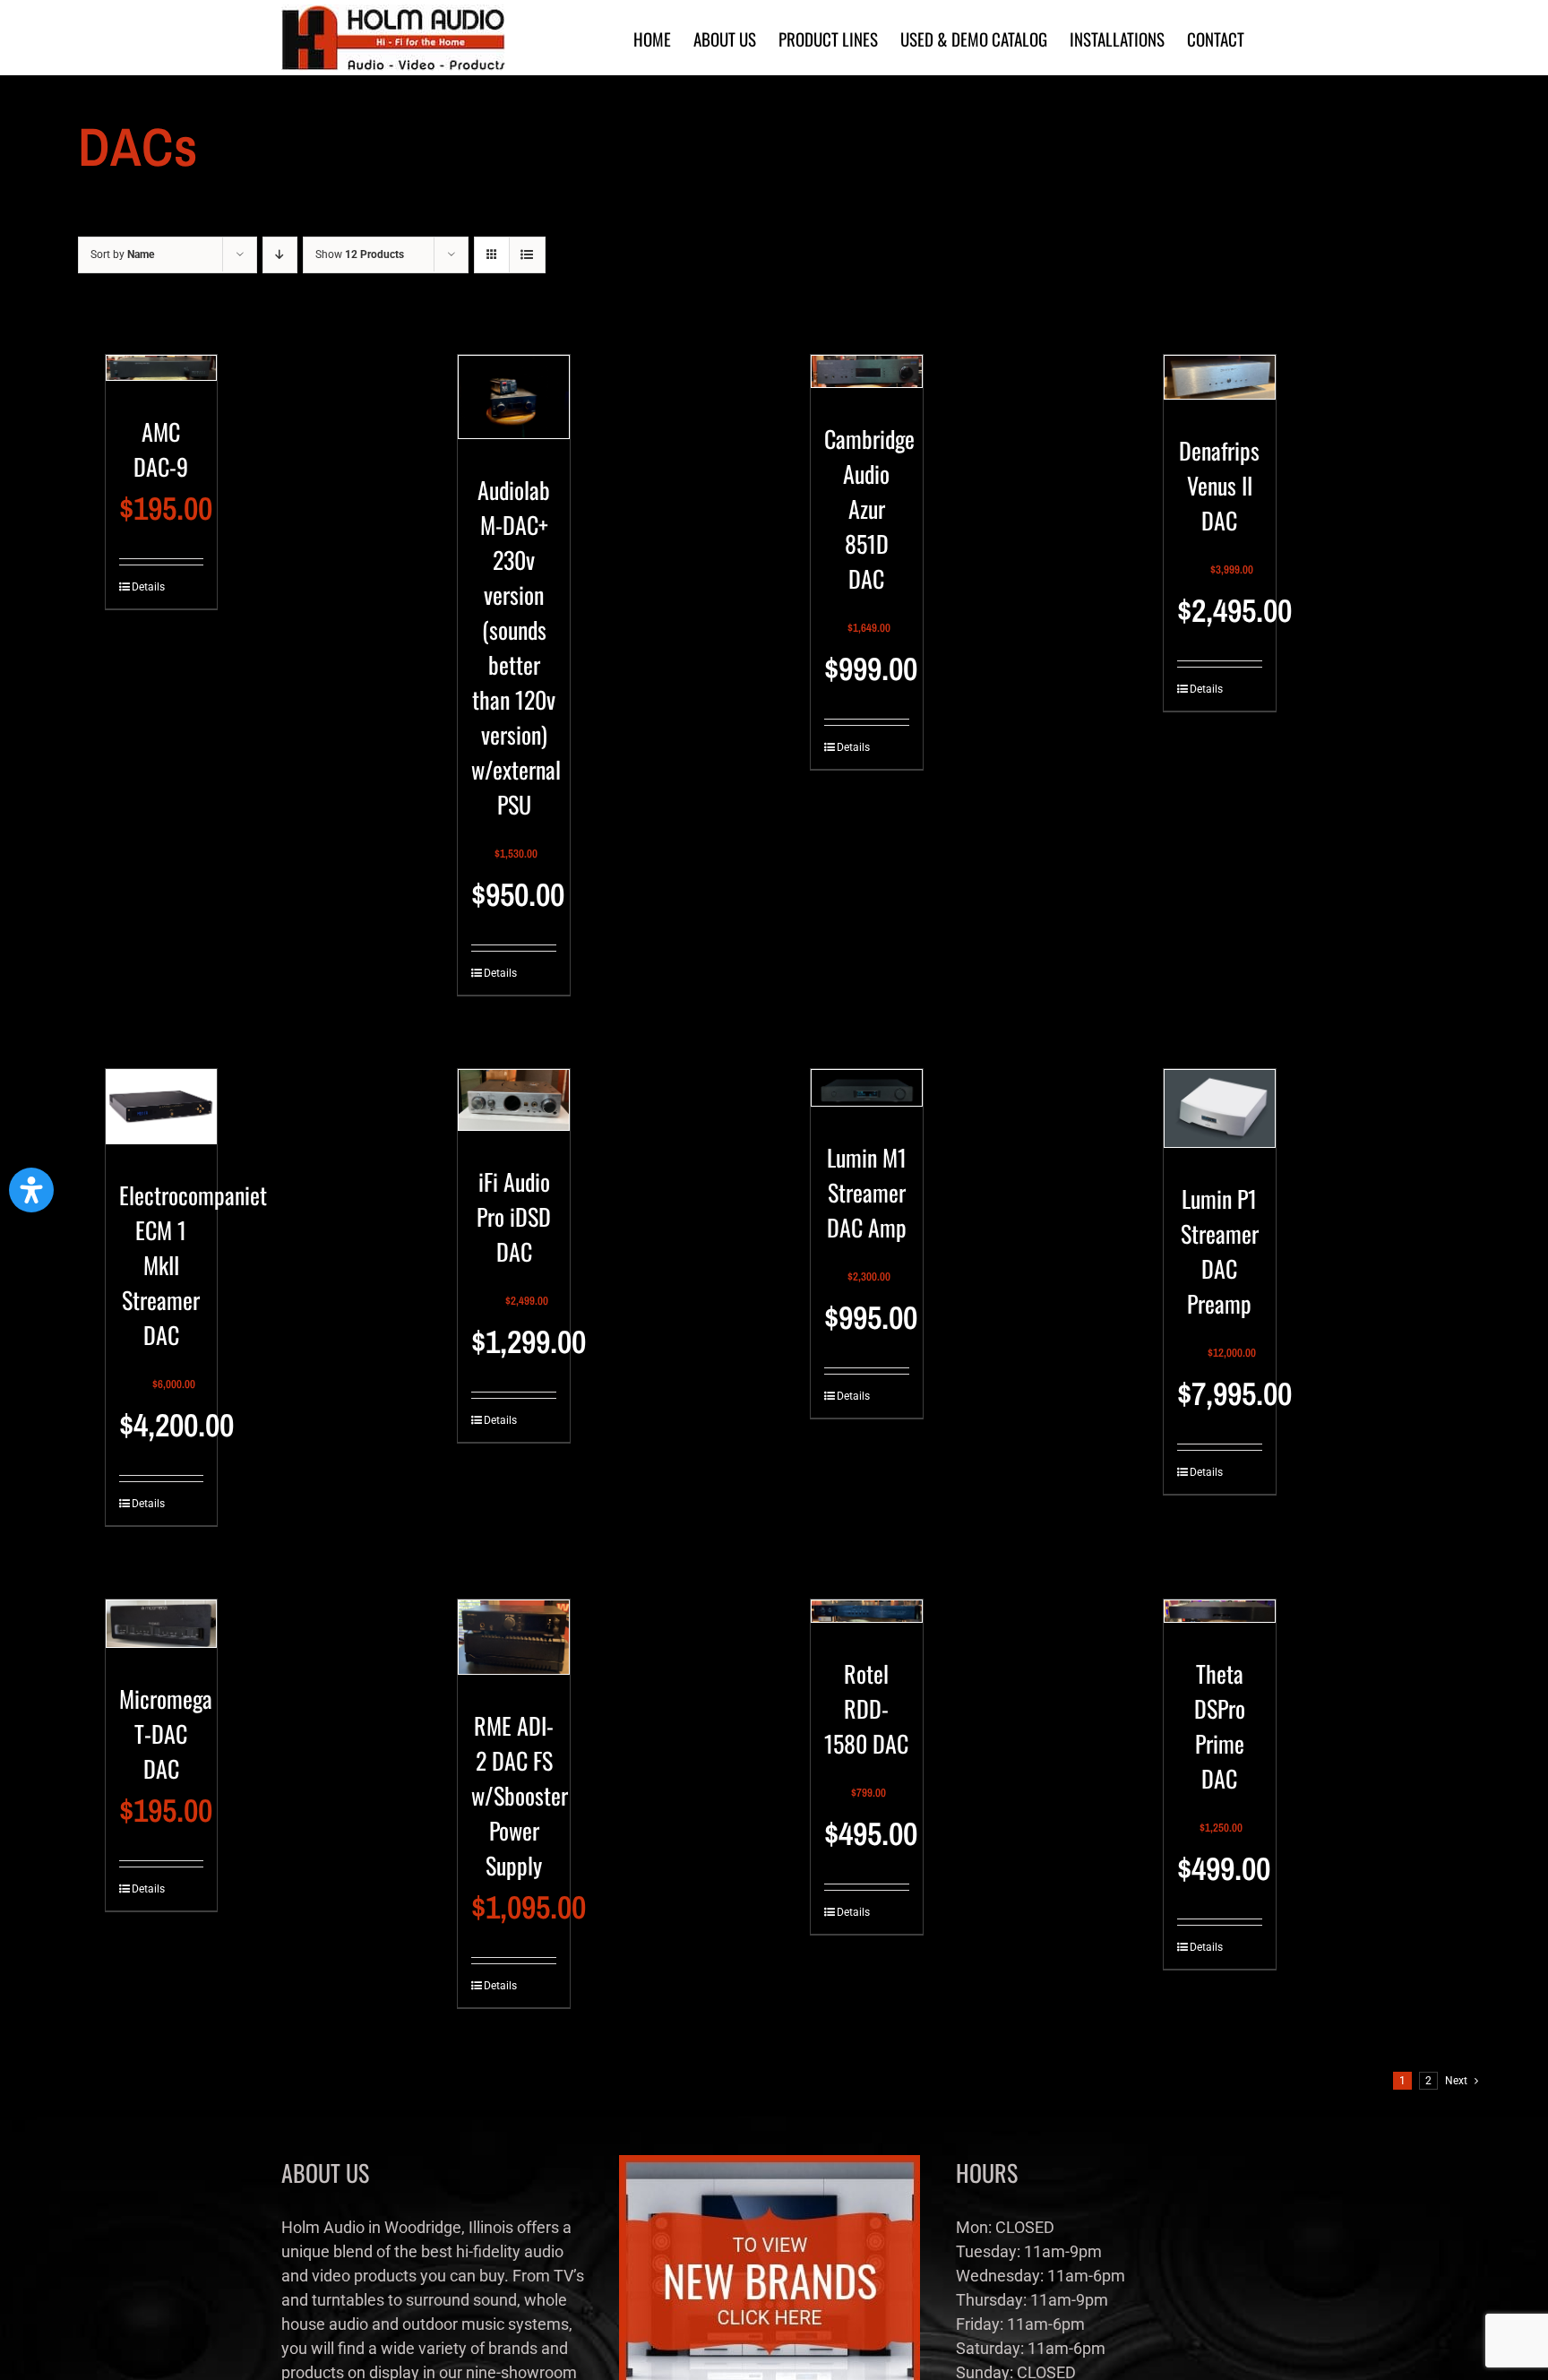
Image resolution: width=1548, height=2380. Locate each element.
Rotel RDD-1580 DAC (866, 1708)
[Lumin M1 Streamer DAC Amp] (867, 1095)
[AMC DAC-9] (162, 375)
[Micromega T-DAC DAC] (162, 1631)
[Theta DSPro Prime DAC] (1220, 1619)
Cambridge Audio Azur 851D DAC (869, 509)
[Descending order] (280, 255)
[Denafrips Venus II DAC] (1220, 385)
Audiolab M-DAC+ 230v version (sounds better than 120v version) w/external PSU (516, 647)
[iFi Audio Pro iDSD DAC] (514, 1108)
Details (146, 587)
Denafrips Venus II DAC (1219, 485)
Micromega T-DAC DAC (166, 1733)
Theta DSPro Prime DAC (1220, 1726)
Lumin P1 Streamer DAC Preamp (1220, 1251)
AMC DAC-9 (161, 449)
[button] (31, 1190)
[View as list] (527, 255)
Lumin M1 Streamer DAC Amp (867, 1192)
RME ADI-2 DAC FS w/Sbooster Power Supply (520, 1795)
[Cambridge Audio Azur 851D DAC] (867, 379)
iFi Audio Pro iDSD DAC (514, 1216)
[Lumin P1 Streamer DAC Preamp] (1220, 1116)
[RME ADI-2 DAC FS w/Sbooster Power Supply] (514, 1645)
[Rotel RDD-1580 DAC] (867, 1618)
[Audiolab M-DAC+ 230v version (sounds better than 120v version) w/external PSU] (514, 405)
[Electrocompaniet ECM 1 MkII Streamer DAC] (162, 1114)
